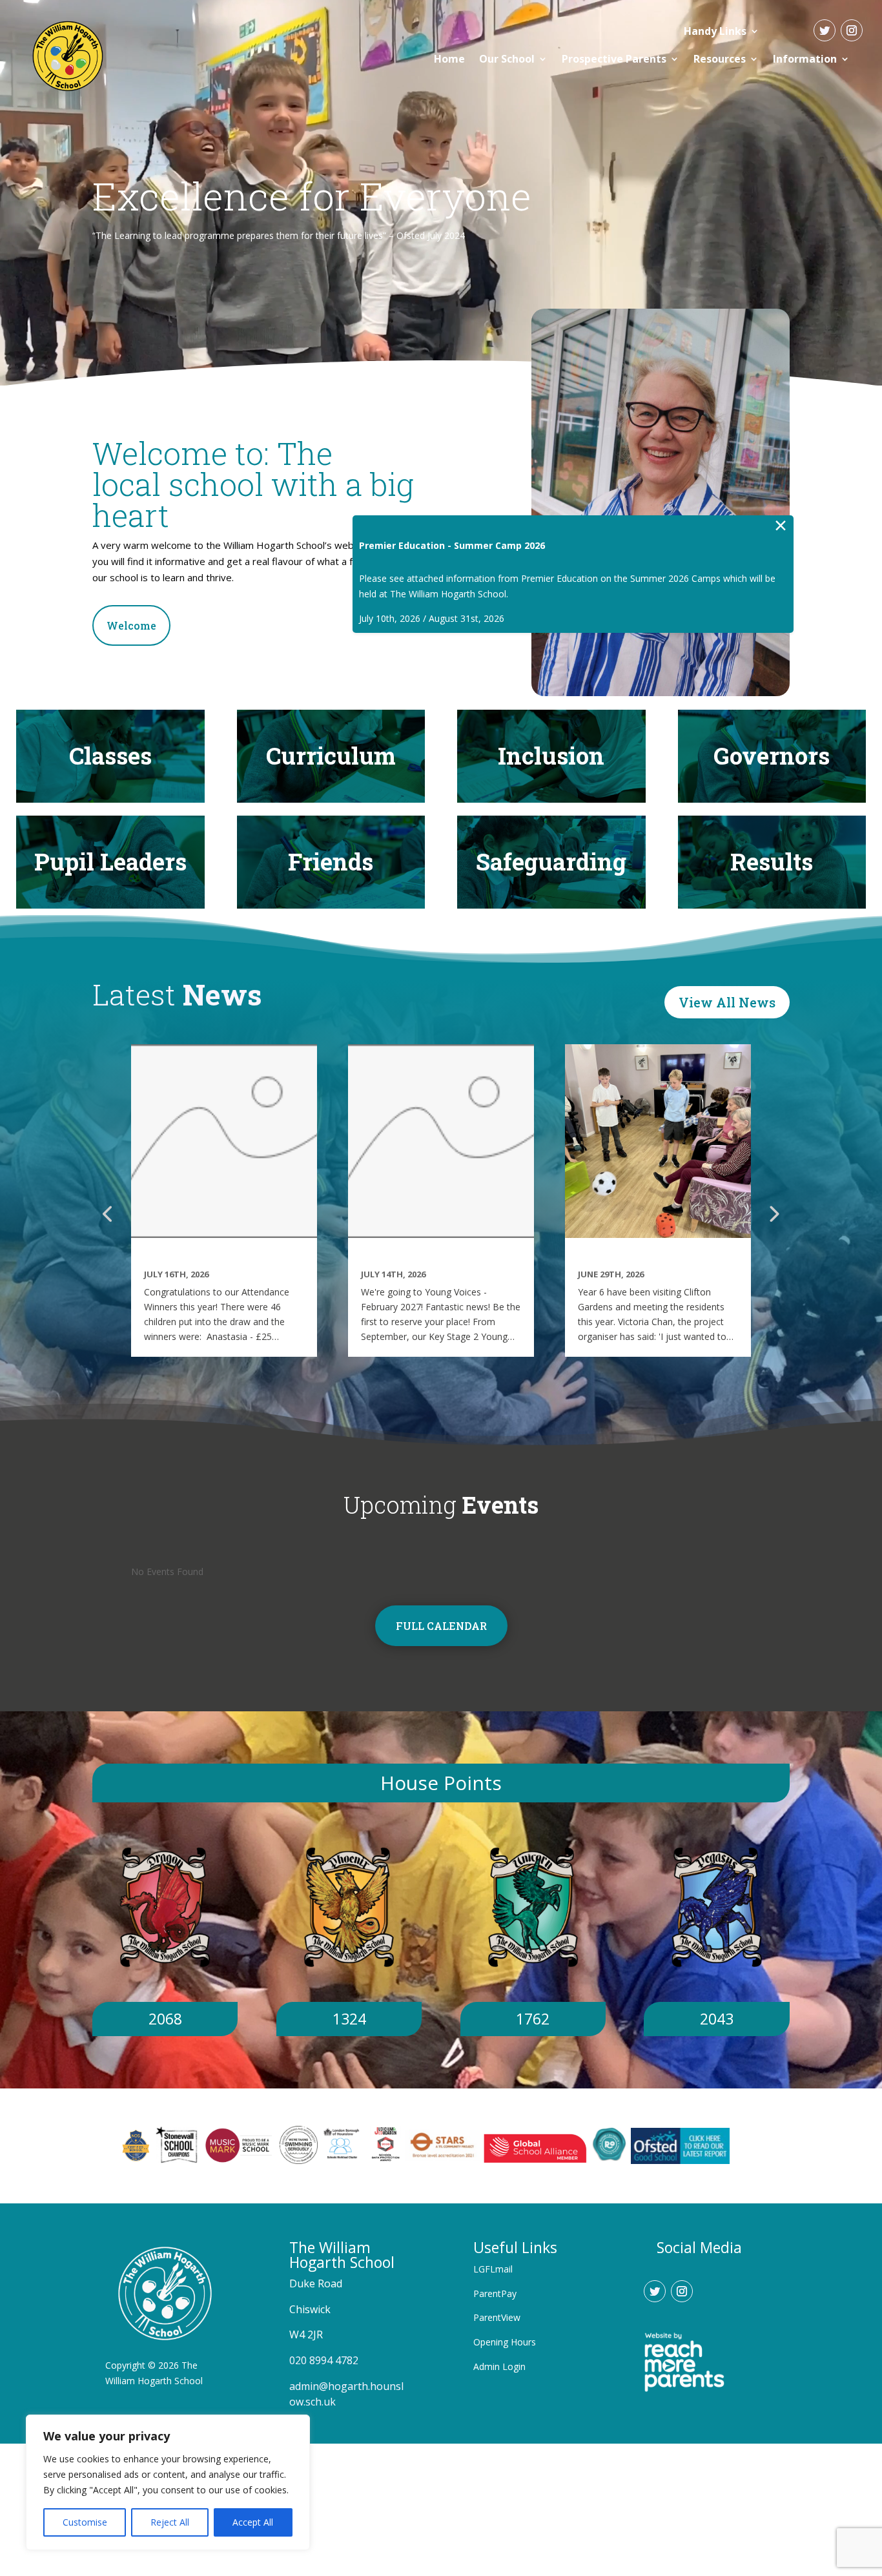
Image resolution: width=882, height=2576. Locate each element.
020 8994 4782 (324, 2360)
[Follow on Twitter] (825, 30)
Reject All (170, 2522)
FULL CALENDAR (441, 1626)
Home (449, 59)
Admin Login (499, 2366)
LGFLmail (493, 2269)
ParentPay (495, 2293)
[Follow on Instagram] (852, 30)
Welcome (131, 625)
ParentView (497, 2317)
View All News (727, 1002)
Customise (85, 2522)
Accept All (253, 2522)
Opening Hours (505, 2342)
